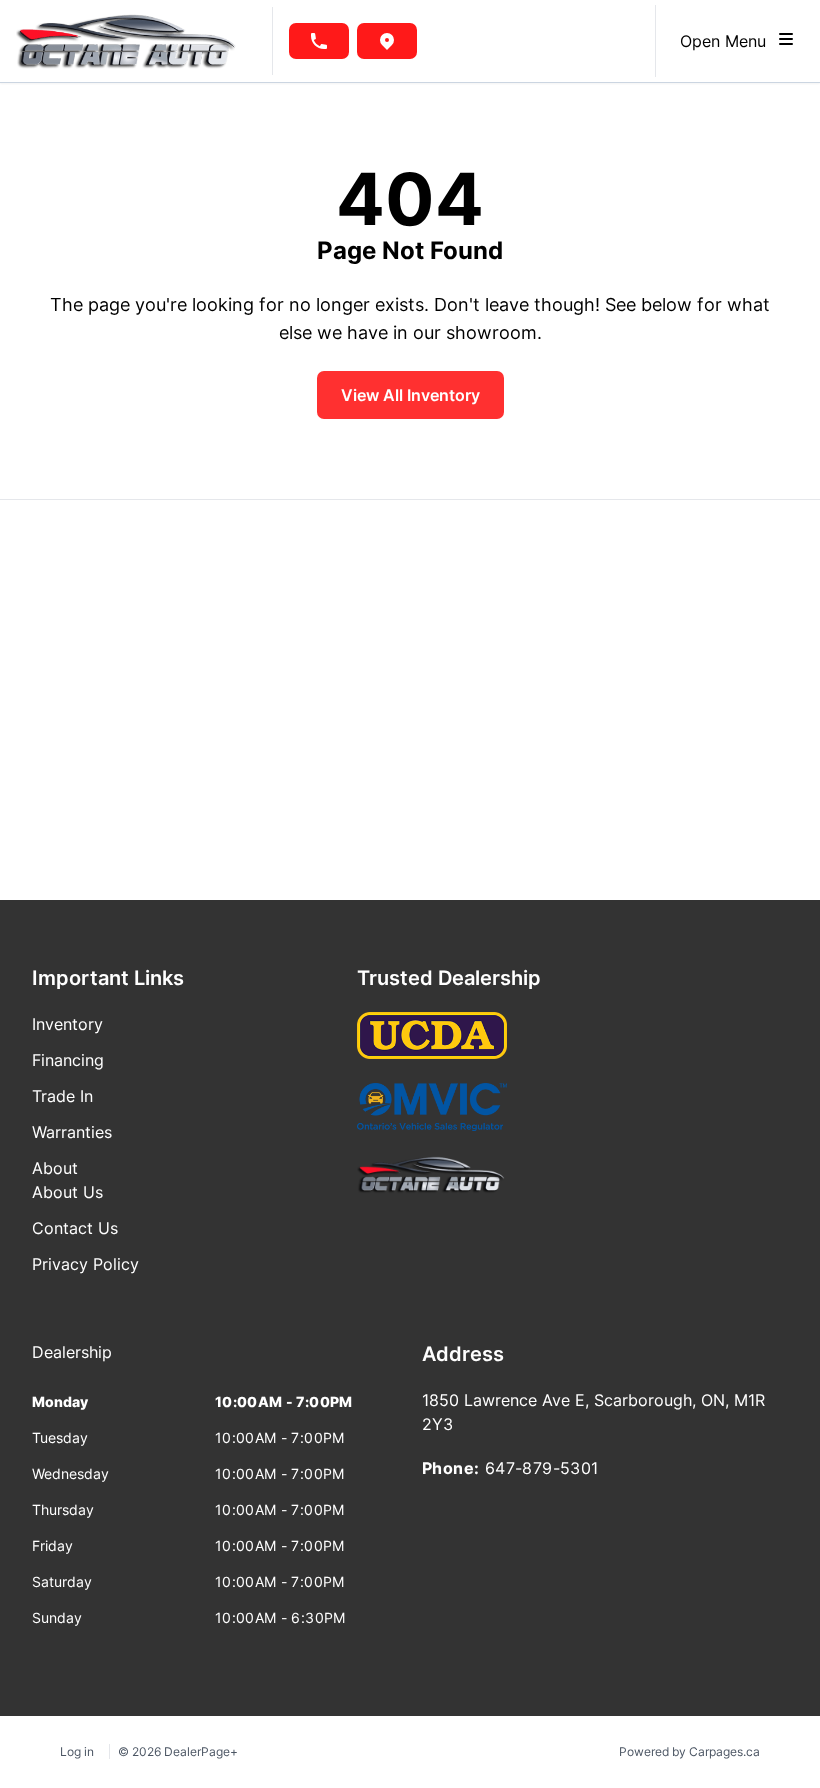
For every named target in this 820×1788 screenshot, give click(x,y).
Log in (77, 1751)
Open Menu (728, 41)
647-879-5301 (542, 1468)
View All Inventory (410, 395)
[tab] (72, 1362)
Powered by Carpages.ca (689, 1751)
